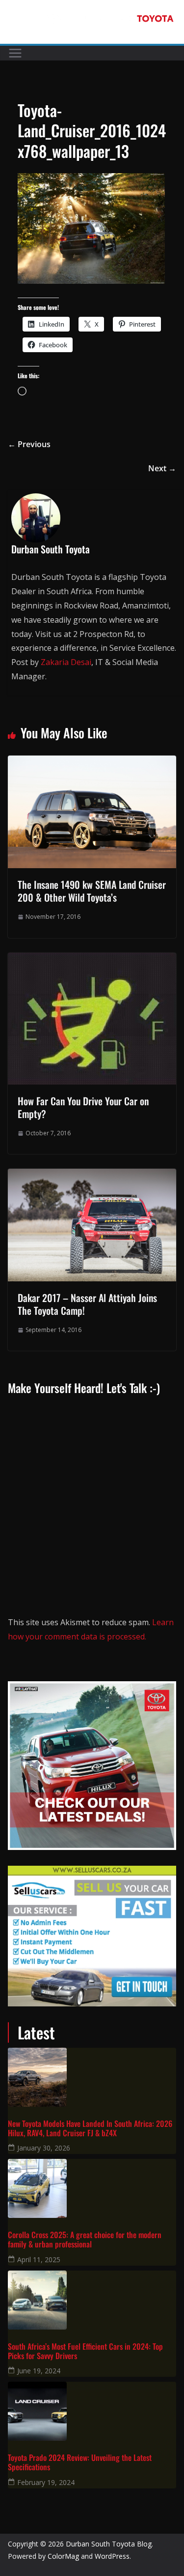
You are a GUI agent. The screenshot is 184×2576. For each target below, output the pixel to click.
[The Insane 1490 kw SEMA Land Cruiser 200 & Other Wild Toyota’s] (92, 762)
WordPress (112, 2556)
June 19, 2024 (39, 2371)
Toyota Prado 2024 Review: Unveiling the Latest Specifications (80, 2462)
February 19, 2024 (46, 2482)
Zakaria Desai (66, 662)
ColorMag (63, 2556)
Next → (162, 468)
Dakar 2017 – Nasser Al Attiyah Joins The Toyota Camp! (87, 1304)
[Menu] (15, 53)
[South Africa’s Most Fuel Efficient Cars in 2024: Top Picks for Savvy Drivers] (92, 2300)
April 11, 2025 (39, 2259)
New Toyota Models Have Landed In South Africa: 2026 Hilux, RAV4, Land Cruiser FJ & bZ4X (90, 2128)
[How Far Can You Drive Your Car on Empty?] (92, 960)
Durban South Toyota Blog (109, 2544)
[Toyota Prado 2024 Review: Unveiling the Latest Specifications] (92, 2411)
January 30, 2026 (44, 2148)
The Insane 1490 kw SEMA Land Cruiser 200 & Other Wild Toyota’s (92, 891)
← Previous (29, 444)
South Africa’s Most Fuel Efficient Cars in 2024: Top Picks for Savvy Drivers (85, 2351)
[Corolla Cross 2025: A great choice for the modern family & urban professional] (92, 2188)
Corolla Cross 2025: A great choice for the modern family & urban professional (85, 2240)
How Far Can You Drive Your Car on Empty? (83, 1107)
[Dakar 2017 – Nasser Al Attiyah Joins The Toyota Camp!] (92, 1176)
